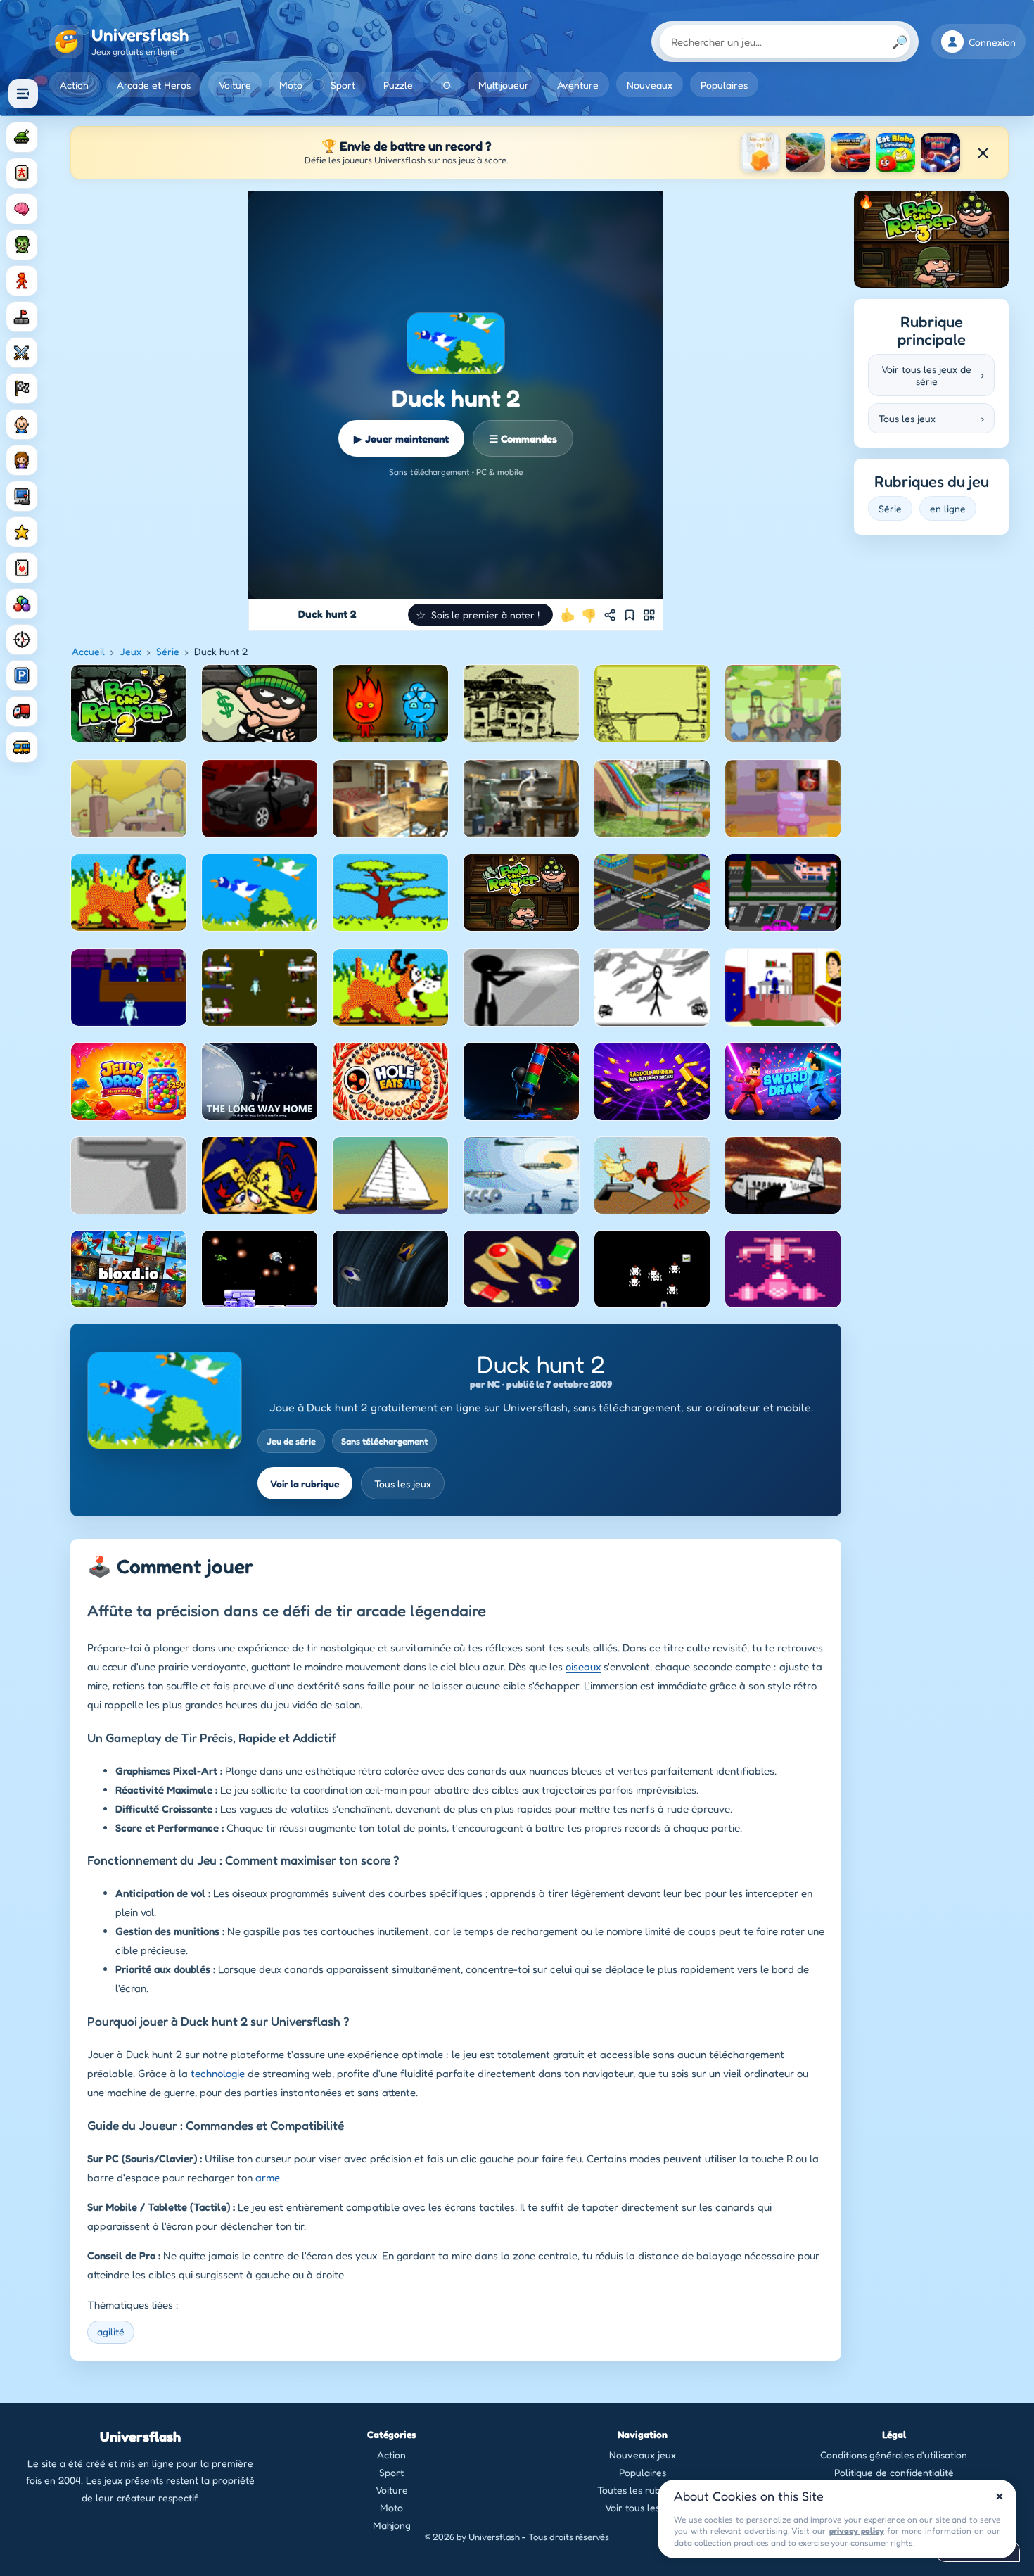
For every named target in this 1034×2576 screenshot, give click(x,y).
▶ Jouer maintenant (401, 439)
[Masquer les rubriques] (23, 94)
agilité (111, 2331)
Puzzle (398, 85)
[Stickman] (22, 281)
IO (446, 85)
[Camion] (22, 711)
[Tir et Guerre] (22, 137)
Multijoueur (504, 85)
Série (168, 651)
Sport (343, 85)
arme (268, 2177)
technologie (218, 2073)
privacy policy (857, 2531)
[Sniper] (22, 640)
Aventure (578, 85)
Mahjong (392, 2525)
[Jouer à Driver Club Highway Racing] (850, 153)
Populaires (724, 85)
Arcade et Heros (154, 85)
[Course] (22, 388)
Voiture (235, 85)
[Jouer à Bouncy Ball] (940, 153)
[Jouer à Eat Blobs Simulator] (895, 153)
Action (74, 85)
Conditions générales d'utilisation (894, 2455)
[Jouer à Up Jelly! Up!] (760, 153)
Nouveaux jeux (643, 2455)
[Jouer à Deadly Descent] (805, 153)
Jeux (130, 651)
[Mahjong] (22, 173)
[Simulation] (22, 496)
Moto (291, 85)
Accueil (88, 651)
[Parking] (22, 675)
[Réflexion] (22, 209)
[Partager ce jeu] (610, 615)
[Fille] (22, 460)
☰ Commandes (523, 439)
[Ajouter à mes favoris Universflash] (630, 615)
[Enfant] (22, 424)
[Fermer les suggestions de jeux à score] (983, 153)
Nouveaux (650, 85)
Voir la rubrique (305, 1484)
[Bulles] (22, 604)
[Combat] (22, 353)
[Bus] (22, 747)
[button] (480, 615)
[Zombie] (22, 245)
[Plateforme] (22, 317)
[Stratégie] (22, 532)
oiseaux (583, 1667)
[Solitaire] (22, 568)
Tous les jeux (403, 1484)
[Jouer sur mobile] (649, 615)
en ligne (948, 508)
